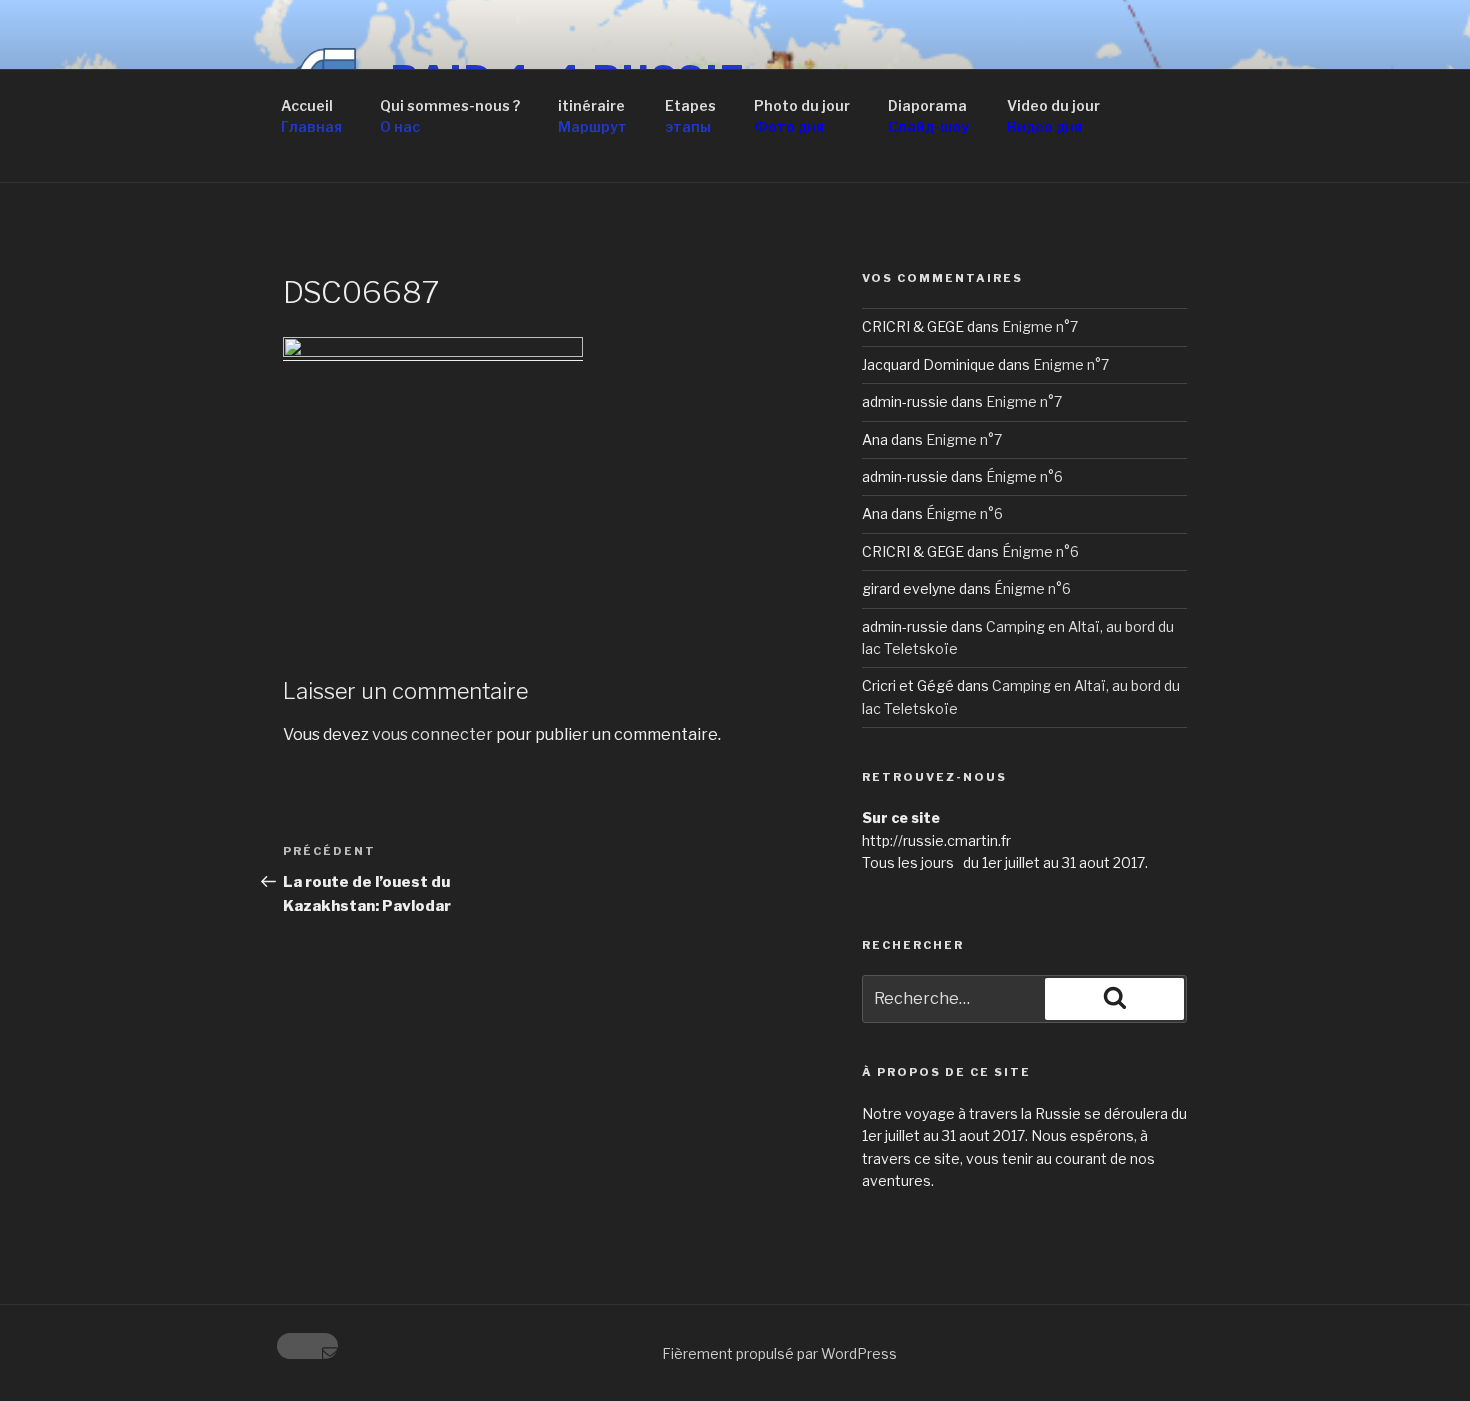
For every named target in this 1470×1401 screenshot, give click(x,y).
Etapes (690, 116)
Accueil (311, 116)
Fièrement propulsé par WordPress (779, 1353)
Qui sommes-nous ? (450, 116)
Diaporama (928, 116)
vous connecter (432, 734)
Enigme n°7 (1040, 326)
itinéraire (592, 116)
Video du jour (1053, 116)
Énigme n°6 (1024, 476)
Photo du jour (802, 116)
